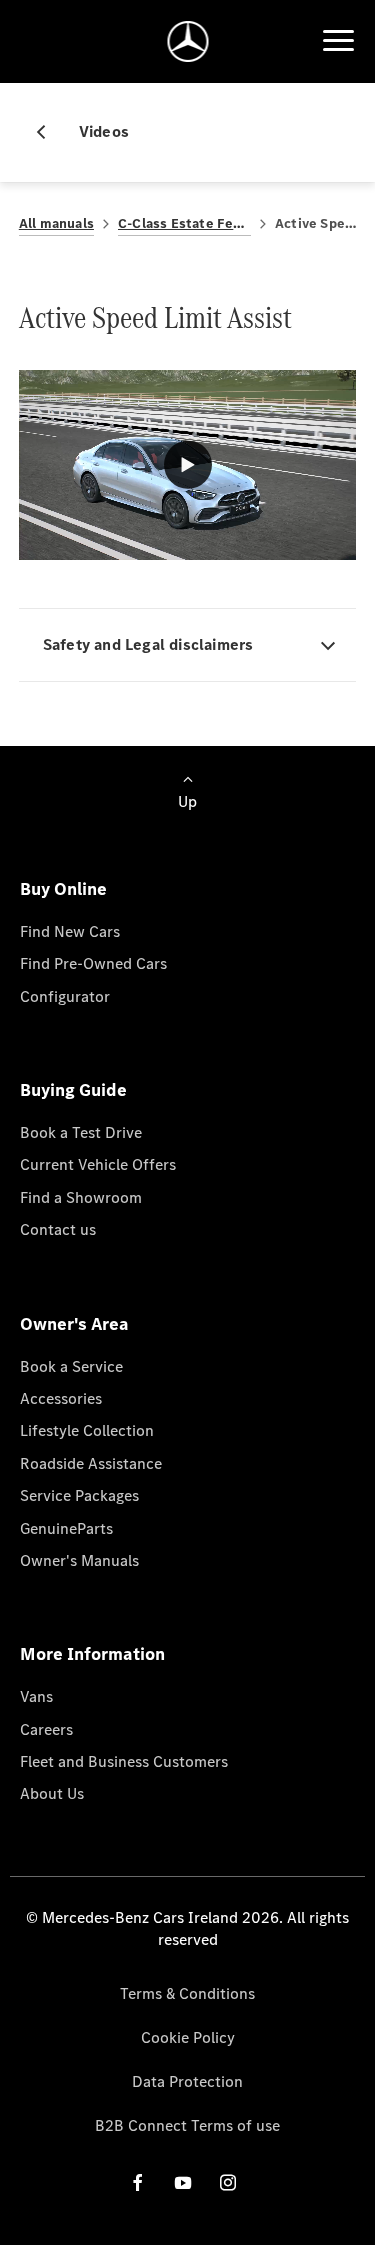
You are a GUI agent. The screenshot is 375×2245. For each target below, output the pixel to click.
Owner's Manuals (79, 1560)
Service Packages (79, 1495)
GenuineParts (66, 1528)
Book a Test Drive (81, 1132)
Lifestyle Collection (87, 1430)
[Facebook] (138, 2182)
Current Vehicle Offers (98, 1164)
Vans (36, 1696)
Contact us (58, 1229)
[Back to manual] (49, 132)
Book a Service (71, 1366)
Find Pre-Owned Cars (93, 963)
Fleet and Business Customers (124, 1761)
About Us (52, 1793)
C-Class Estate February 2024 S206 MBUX (184, 223)
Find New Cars (70, 931)
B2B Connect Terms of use (187, 2125)
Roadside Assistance (91, 1463)
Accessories (61, 1398)
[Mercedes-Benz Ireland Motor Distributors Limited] (187, 41)
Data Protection (187, 2081)
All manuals (56, 223)
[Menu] (338, 41)
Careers (46, 1729)
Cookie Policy (188, 2037)
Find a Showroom (81, 1197)
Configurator (65, 996)
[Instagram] (228, 2182)
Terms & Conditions (187, 1993)
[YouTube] (183, 2182)
